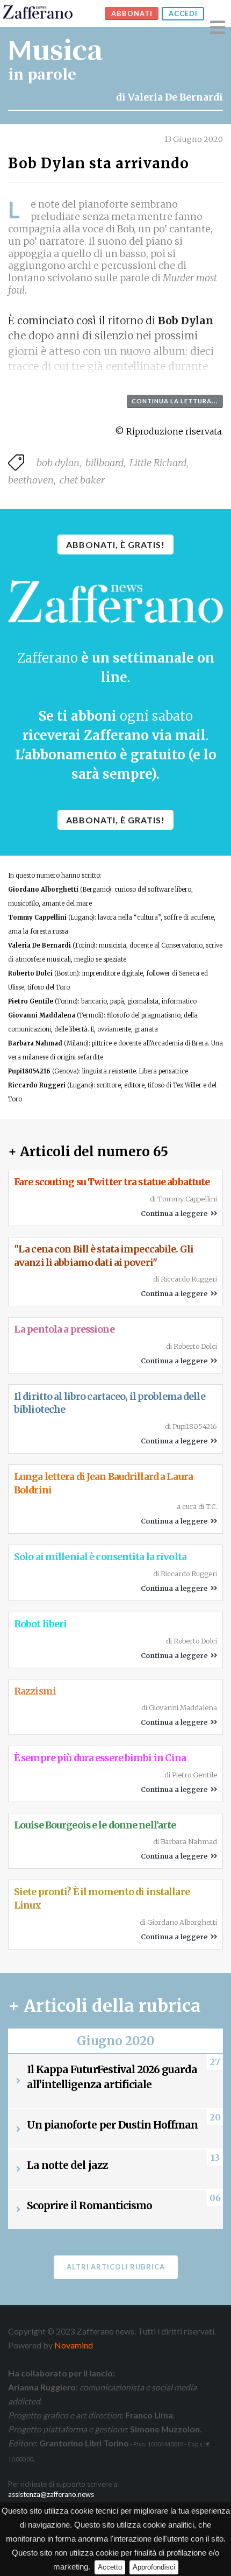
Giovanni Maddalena (42, 1015)
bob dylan (58, 463)
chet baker (82, 480)
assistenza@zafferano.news (51, 2494)
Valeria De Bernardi (175, 97)
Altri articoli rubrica (116, 2267)
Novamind (74, 2345)
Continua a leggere (176, 1213)
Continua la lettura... (175, 401)
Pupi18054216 (29, 1071)
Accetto (110, 2567)
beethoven (31, 480)
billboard (104, 463)
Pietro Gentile (31, 1001)
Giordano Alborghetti (43, 889)
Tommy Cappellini (37, 917)
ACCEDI (183, 13)
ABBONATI (132, 13)
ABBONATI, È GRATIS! (115, 545)
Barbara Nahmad (35, 1043)
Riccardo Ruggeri (37, 1085)
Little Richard (158, 463)
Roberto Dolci (30, 973)
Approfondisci (154, 2567)
